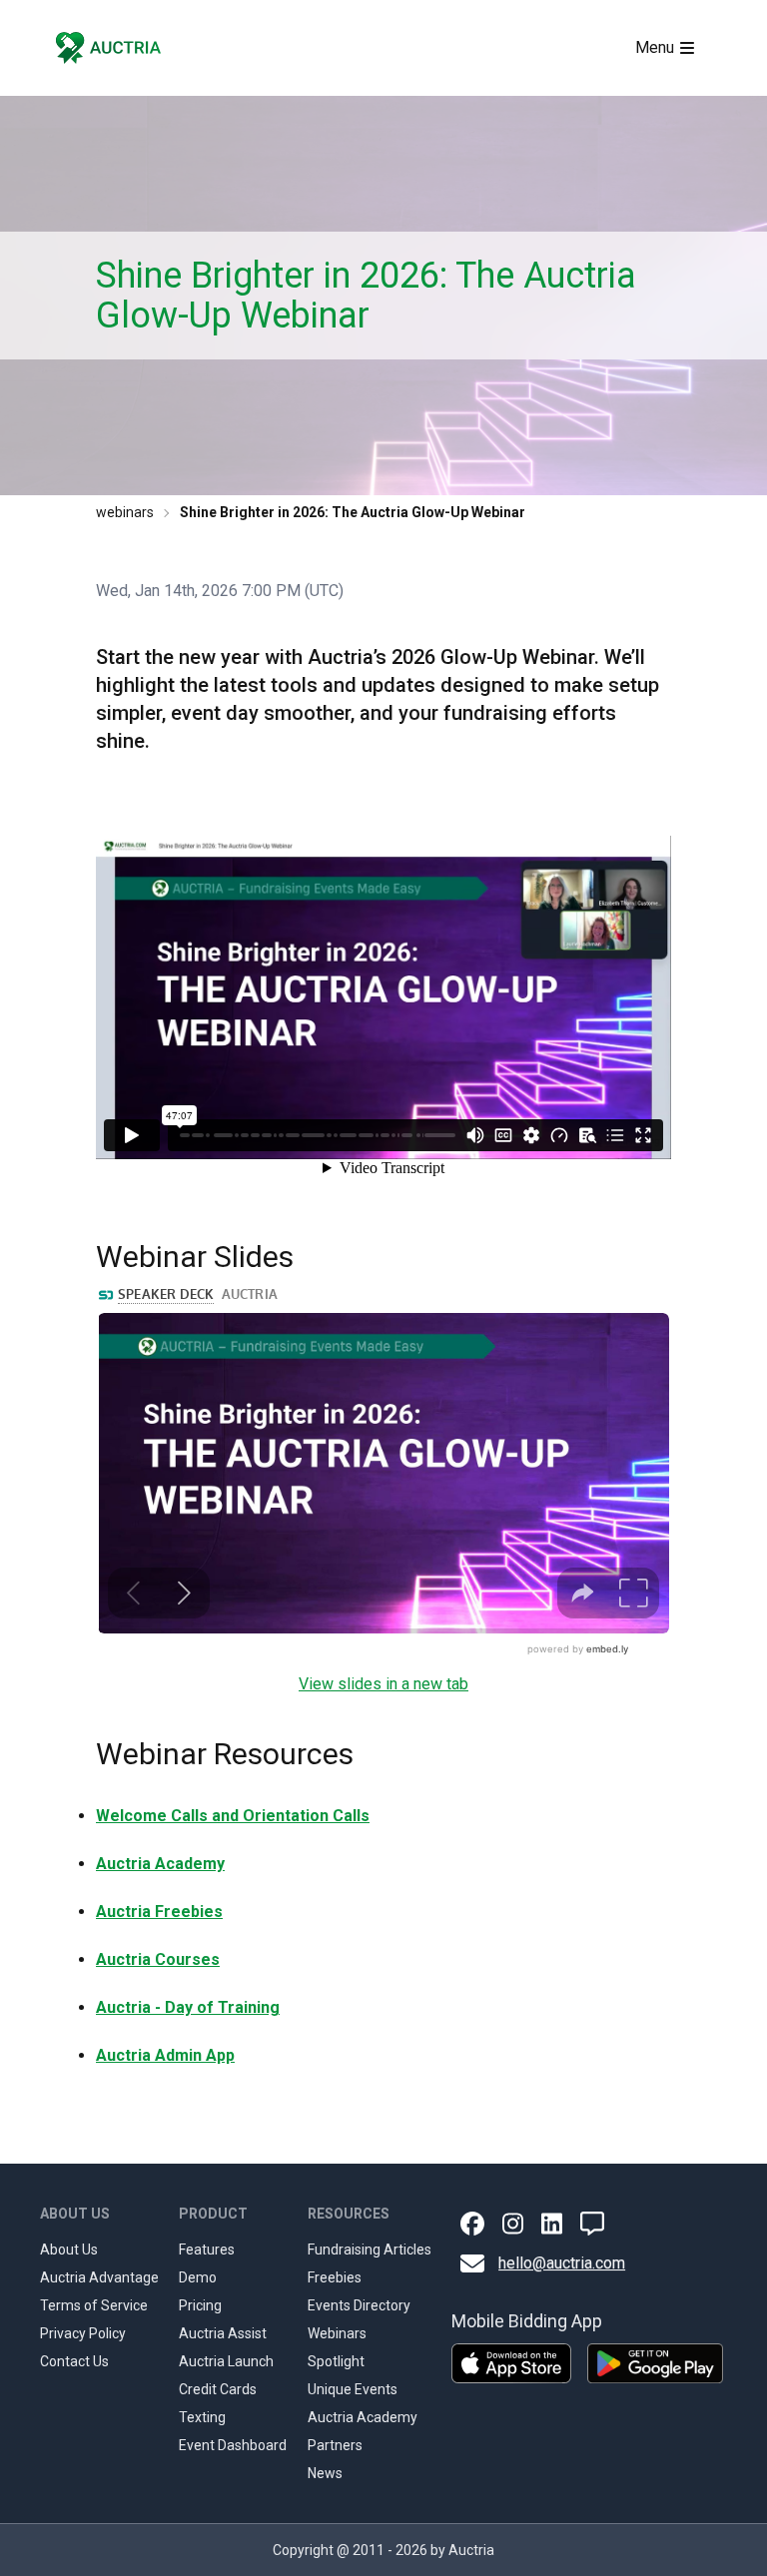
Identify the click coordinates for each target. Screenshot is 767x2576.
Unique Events (353, 2389)
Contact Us (74, 2361)
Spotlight (336, 2361)
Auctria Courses (158, 1959)
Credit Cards (218, 2389)
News (325, 2473)
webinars (125, 512)
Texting (202, 2417)
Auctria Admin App (165, 2055)
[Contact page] (592, 2224)
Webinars (337, 2333)
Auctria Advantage (99, 2277)
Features (207, 2250)
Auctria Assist (223, 2333)
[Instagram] (513, 2224)
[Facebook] (472, 2224)
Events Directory (359, 2305)
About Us (69, 2250)
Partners (335, 2445)
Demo (198, 2277)
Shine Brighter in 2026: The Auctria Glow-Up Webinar (353, 512)
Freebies (335, 2277)
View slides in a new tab (383, 1684)
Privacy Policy (83, 2333)
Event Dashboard (233, 2445)
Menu (655, 47)
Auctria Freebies (159, 1912)
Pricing (200, 2305)
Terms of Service (94, 2305)
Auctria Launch (226, 2361)
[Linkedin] (552, 2224)
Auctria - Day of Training (188, 2007)
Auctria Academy (160, 1864)
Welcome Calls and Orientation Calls (233, 1816)
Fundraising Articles (370, 2250)
